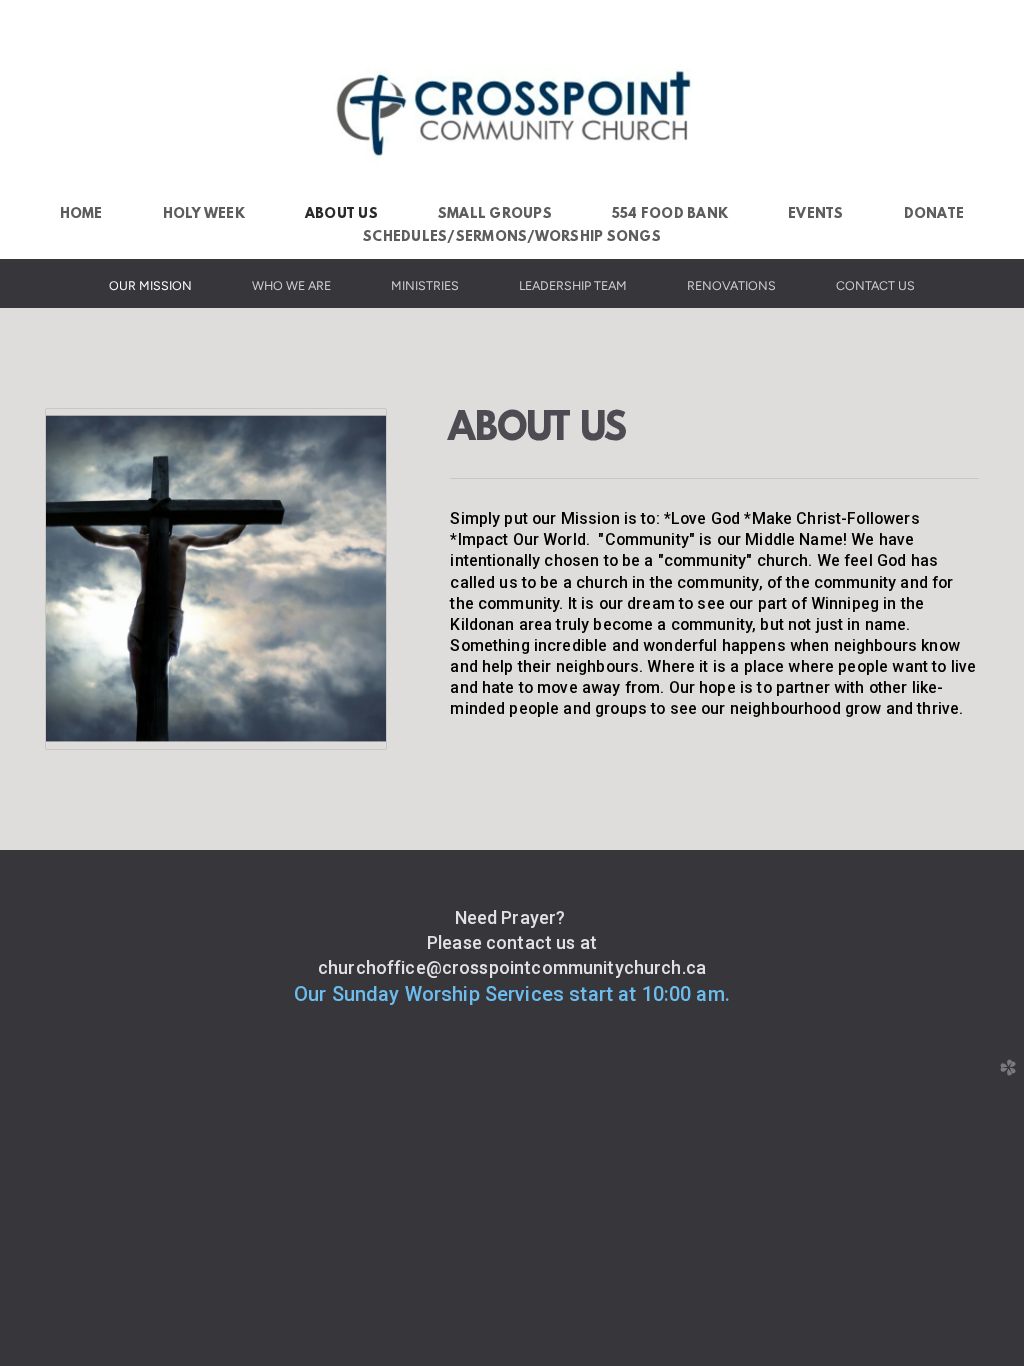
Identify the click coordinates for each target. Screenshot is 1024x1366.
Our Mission (150, 285)
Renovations (731, 285)
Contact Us (875, 285)
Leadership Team (573, 285)
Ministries (425, 285)
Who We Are (291, 285)
